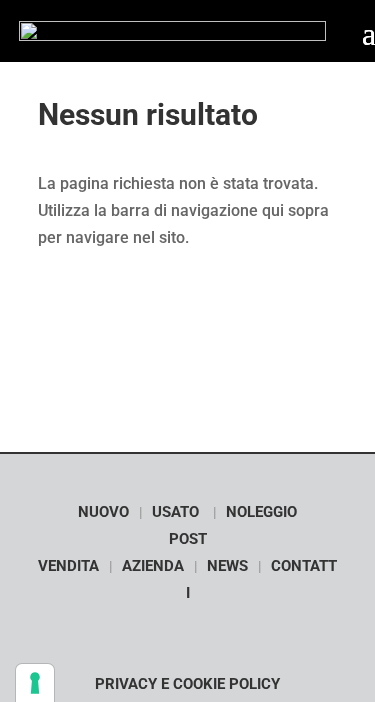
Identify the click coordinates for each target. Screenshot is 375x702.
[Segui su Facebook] (148, 653)
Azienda (153, 566)
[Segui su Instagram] (188, 653)
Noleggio (261, 512)
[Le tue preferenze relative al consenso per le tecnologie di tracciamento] (35, 683)
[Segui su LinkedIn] (228, 653)
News (227, 566)
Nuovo (103, 512)
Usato (177, 512)
